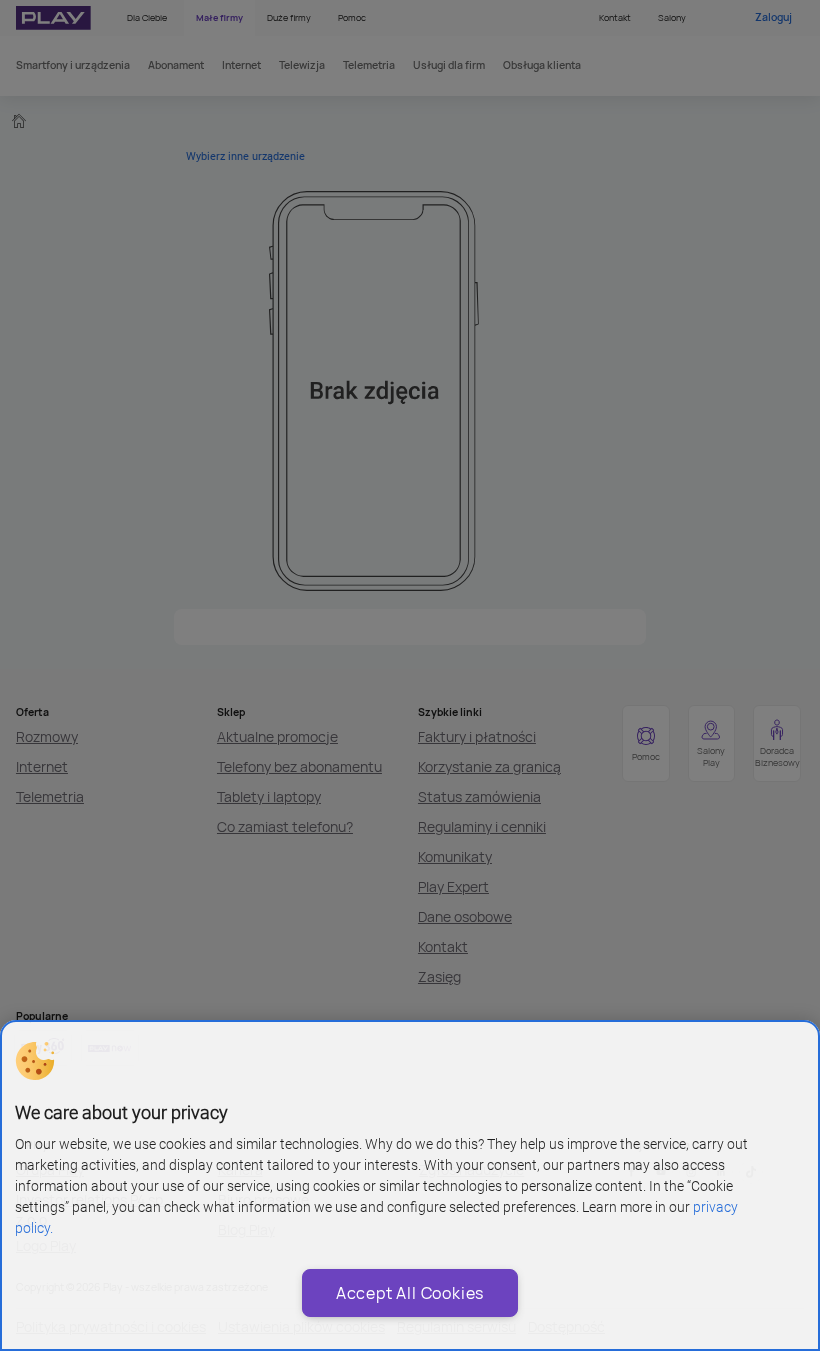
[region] (410, 1185)
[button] (35, 1061)
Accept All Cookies (410, 1293)
